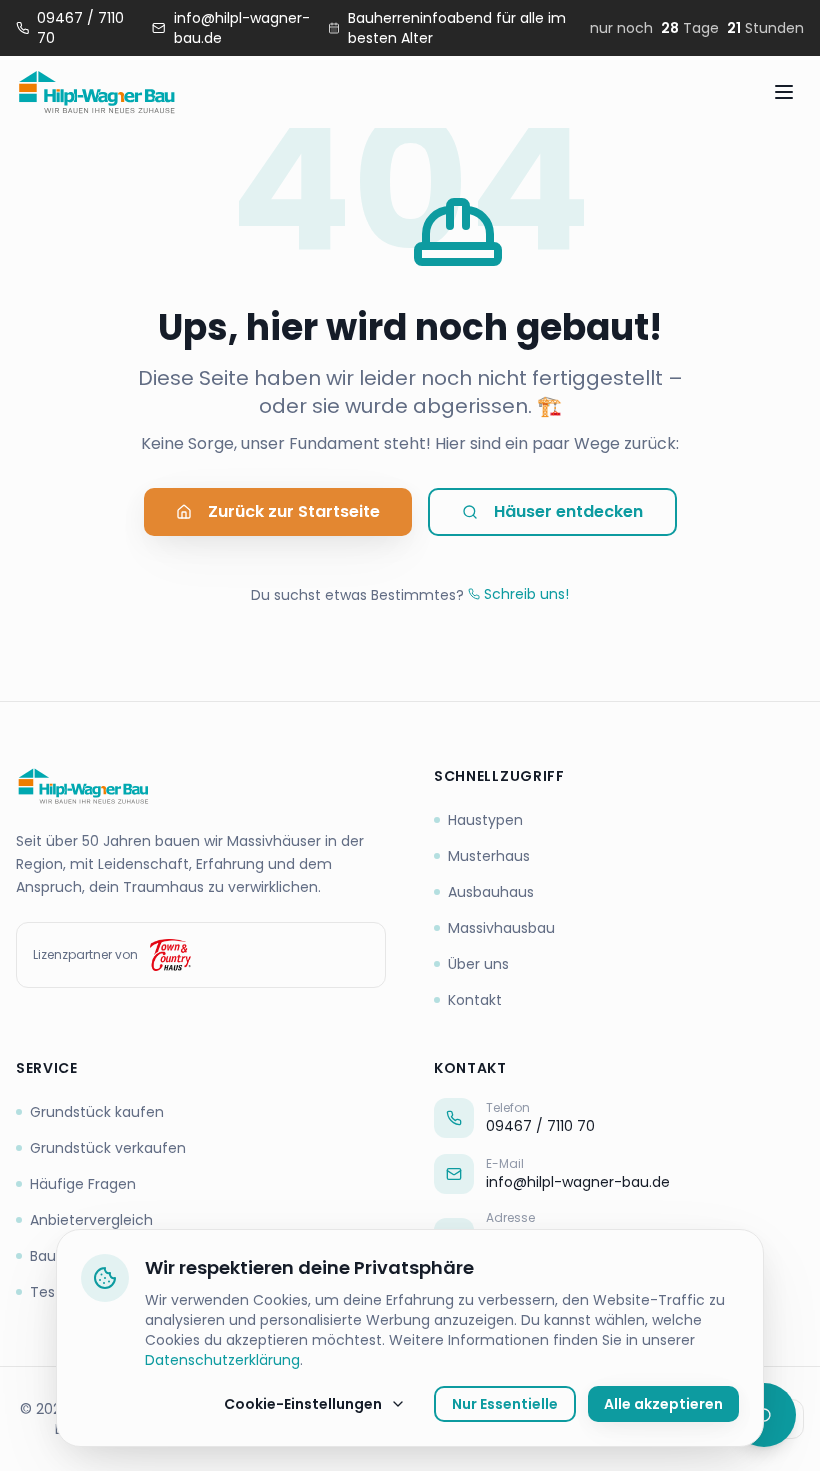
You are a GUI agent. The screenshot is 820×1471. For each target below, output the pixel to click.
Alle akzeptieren (663, 1404)
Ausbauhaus (491, 892)
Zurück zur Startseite (294, 511)
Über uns (478, 964)
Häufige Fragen (83, 1184)
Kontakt (475, 1000)
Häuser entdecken (568, 511)
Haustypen (485, 820)
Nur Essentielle (505, 1404)
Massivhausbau (501, 928)
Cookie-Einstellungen (303, 1404)
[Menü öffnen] (784, 92)
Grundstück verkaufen (108, 1148)
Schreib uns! (526, 594)
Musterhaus (489, 856)
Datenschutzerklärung (222, 1360)
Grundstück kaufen (97, 1112)
